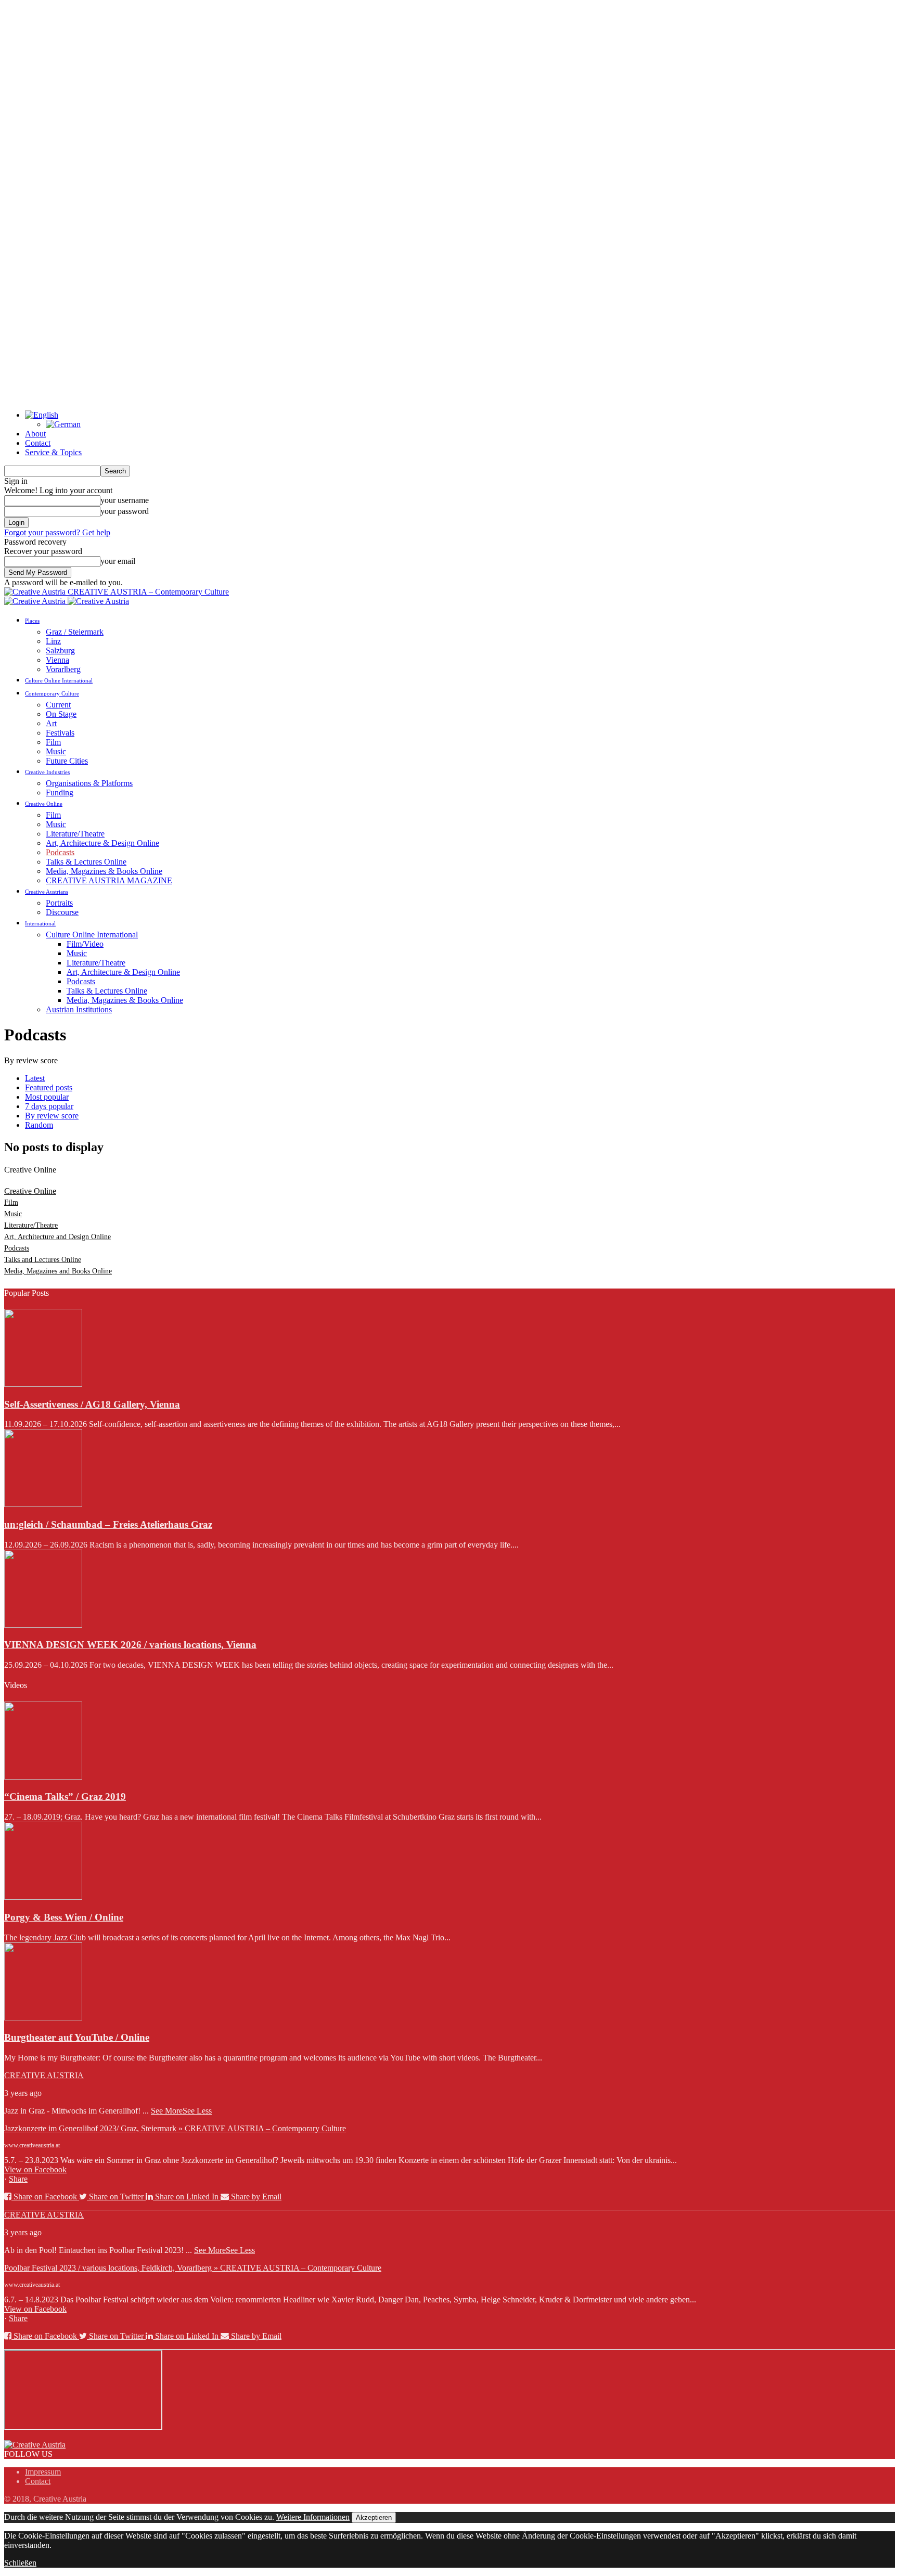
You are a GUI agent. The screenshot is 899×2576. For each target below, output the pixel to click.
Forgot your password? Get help (57, 532)
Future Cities (67, 761)
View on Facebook (35, 2169)
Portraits (59, 903)
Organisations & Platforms (89, 783)
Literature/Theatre (75, 834)
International (40, 923)
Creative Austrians (47, 892)
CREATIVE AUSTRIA (44, 2075)
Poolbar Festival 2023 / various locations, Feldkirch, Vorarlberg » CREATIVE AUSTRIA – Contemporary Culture (193, 2268)
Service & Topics (53, 452)
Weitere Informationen (313, 2517)
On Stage (61, 714)
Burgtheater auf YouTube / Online (77, 2037)
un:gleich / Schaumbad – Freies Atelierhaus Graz (108, 1524)
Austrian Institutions (79, 1009)
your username (125, 500)
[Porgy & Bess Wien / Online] (43, 1897)
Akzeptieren (374, 2517)
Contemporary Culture (52, 693)
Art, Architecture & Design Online (102, 843)
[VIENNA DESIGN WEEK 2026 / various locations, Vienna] (43, 1625)
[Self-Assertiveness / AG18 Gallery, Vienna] (43, 1384)
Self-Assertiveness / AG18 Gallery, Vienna (92, 1404)
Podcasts (60, 852)
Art (51, 723)
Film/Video (85, 944)
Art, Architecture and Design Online (57, 1237)
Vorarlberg (63, 669)
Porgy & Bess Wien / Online (64, 1917)
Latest (35, 1078)
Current (58, 705)
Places (32, 621)
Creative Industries (47, 772)
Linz (53, 641)
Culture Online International (59, 680)
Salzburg (60, 651)
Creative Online (44, 804)
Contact (38, 443)
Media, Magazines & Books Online (104, 871)
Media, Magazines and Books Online (58, 1271)
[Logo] (36, 601)
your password (125, 511)
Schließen (20, 2563)
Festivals (60, 733)
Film (53, 742)
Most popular (47, 1097)
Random (39, 1125)
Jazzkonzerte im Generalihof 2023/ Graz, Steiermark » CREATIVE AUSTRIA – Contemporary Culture (175, 2128)
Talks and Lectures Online (43, 1260)
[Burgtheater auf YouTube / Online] (43, 2018)
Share (18, 2179)
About (35, 434)
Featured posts (49, 1087)
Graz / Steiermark (75, 632)
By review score (52, 1116)
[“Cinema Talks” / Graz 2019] (43, 1777)
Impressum (43, 2472)
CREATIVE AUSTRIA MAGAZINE (109, 880)
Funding (60, 793)
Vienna (57, 660)
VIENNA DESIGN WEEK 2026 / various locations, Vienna (130, 1645)
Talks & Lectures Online (86, 862)
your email (118, 561)
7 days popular (49, 1106)
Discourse (62, 912)
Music (56, 751)
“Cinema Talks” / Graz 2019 (65, 1796)
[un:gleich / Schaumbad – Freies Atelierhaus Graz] (43, 1504)
